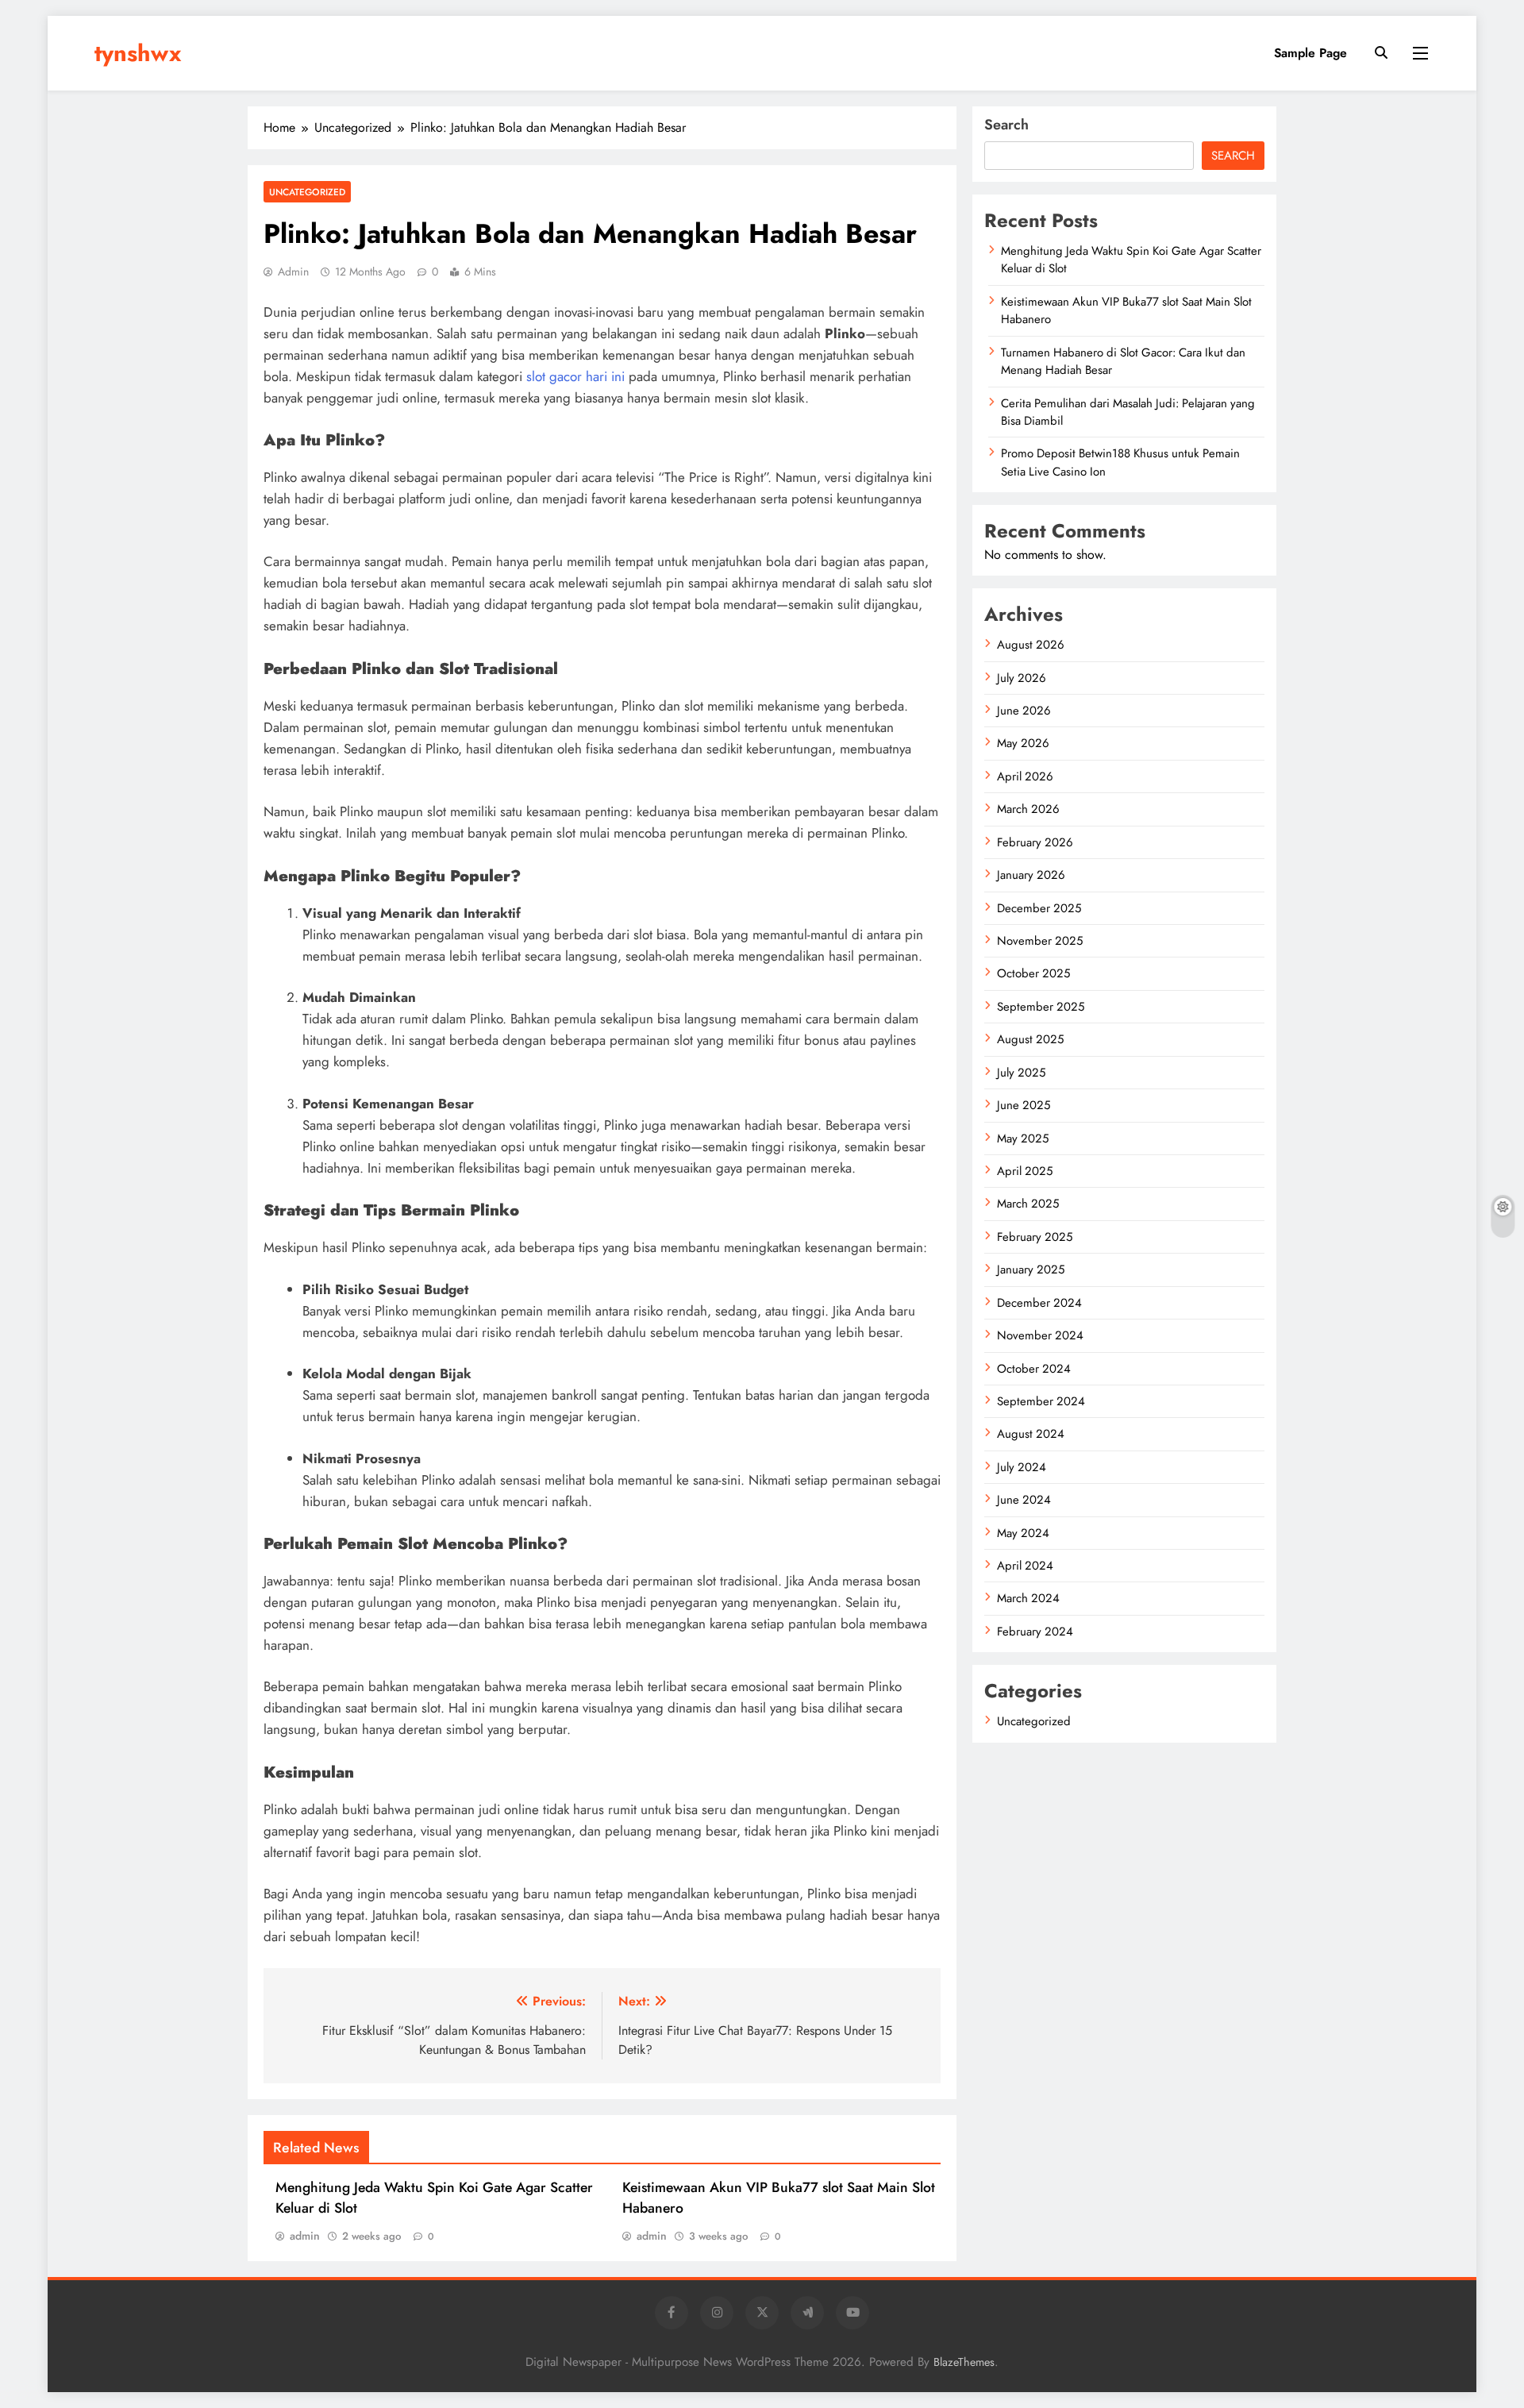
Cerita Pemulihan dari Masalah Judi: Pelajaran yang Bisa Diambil (1128, 412)
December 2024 (1039, 1303)
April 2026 (1025, 776)
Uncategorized (307, 192)
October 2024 (1034, 1369)
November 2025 (1040, 941)
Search (1006, 125)
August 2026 (1031, 645)
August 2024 (1031, 1434)
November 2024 (1040, 1335)
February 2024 (1035, 1632)
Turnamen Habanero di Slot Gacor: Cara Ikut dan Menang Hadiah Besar (1123, 361)
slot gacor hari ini (575, 376)
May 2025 (1023, 1139)
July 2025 (1021, 1073)
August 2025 (1030, 1039)
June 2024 (1024, 1500)
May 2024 (1023, 1533)
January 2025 (1031, 1269)
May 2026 (1023, 743)
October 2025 (1033, 973)
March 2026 (1028, 809)
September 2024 (1041, 1401)
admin (293, 272)
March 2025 (1028, 1204)
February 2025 (1035, 1237)
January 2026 (1031, 875)
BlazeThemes (964, 2362)
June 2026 (1024, 711)
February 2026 (1035, 842)
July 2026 (1022, 678)
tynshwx (138, 53)
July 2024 (1022, 1467)
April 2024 (1025, 1566)
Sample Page (1310, 53)
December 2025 (1039, 908)
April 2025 (1025, 1171)
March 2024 (1028, 1598)
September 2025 (1041, 1007)
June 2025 (1024, 1105)
